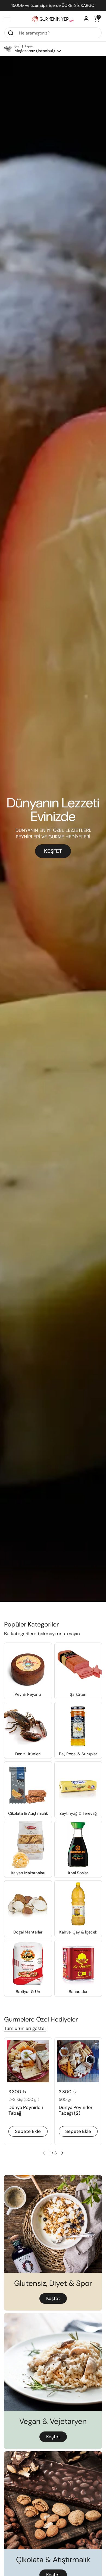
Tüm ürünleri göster (25, 2028)
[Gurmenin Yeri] (53, 19)
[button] (96, 19)
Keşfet (53, 2298)
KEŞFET (53, 851)
